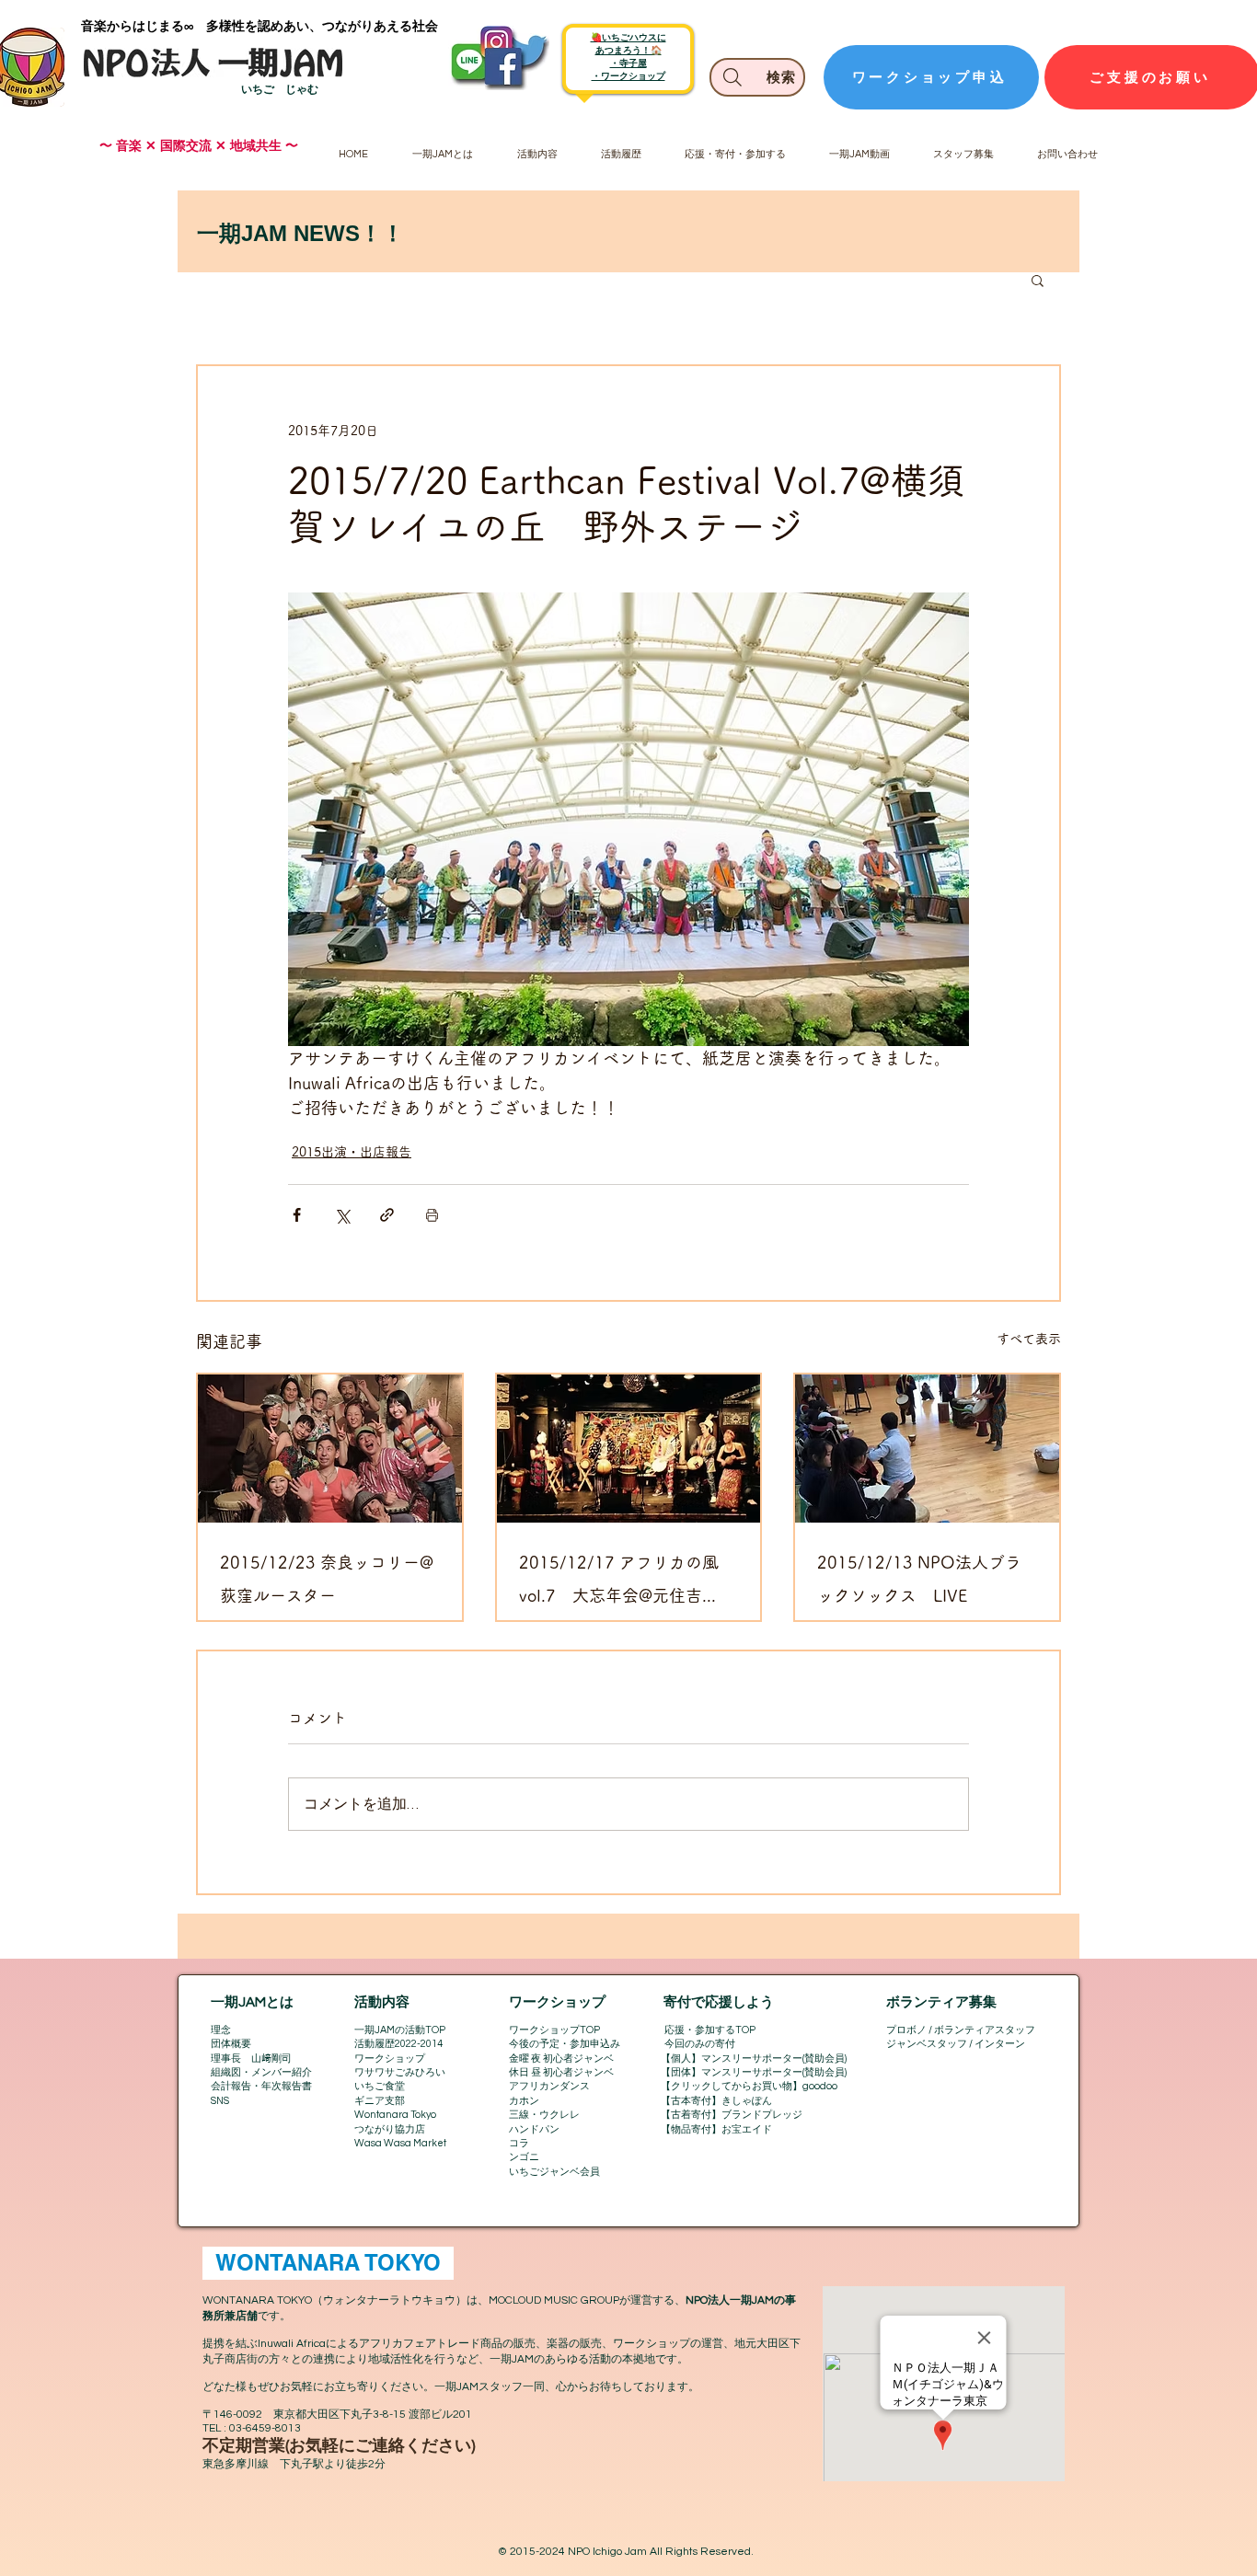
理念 (221, 2030)
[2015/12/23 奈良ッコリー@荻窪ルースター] (330, 1449)
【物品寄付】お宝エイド (716, 2129)
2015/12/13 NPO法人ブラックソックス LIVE (919, 1579)
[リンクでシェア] (387, 1215)
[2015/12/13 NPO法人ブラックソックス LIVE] (927, 1449)
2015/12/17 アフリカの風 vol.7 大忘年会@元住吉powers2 (619, 1583)
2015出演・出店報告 (352, 1152)
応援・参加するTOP (710, 2030)
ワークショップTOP (554, 2030)
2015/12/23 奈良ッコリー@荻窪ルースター (327, 1579)
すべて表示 (1029, 1339)
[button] (1038, 280)
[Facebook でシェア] (297, 1215)
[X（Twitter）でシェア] (342, 1215)
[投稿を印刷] (432, 1215)
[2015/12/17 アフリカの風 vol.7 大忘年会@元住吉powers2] (629, 1449)
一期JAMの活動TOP (400, 2030)
